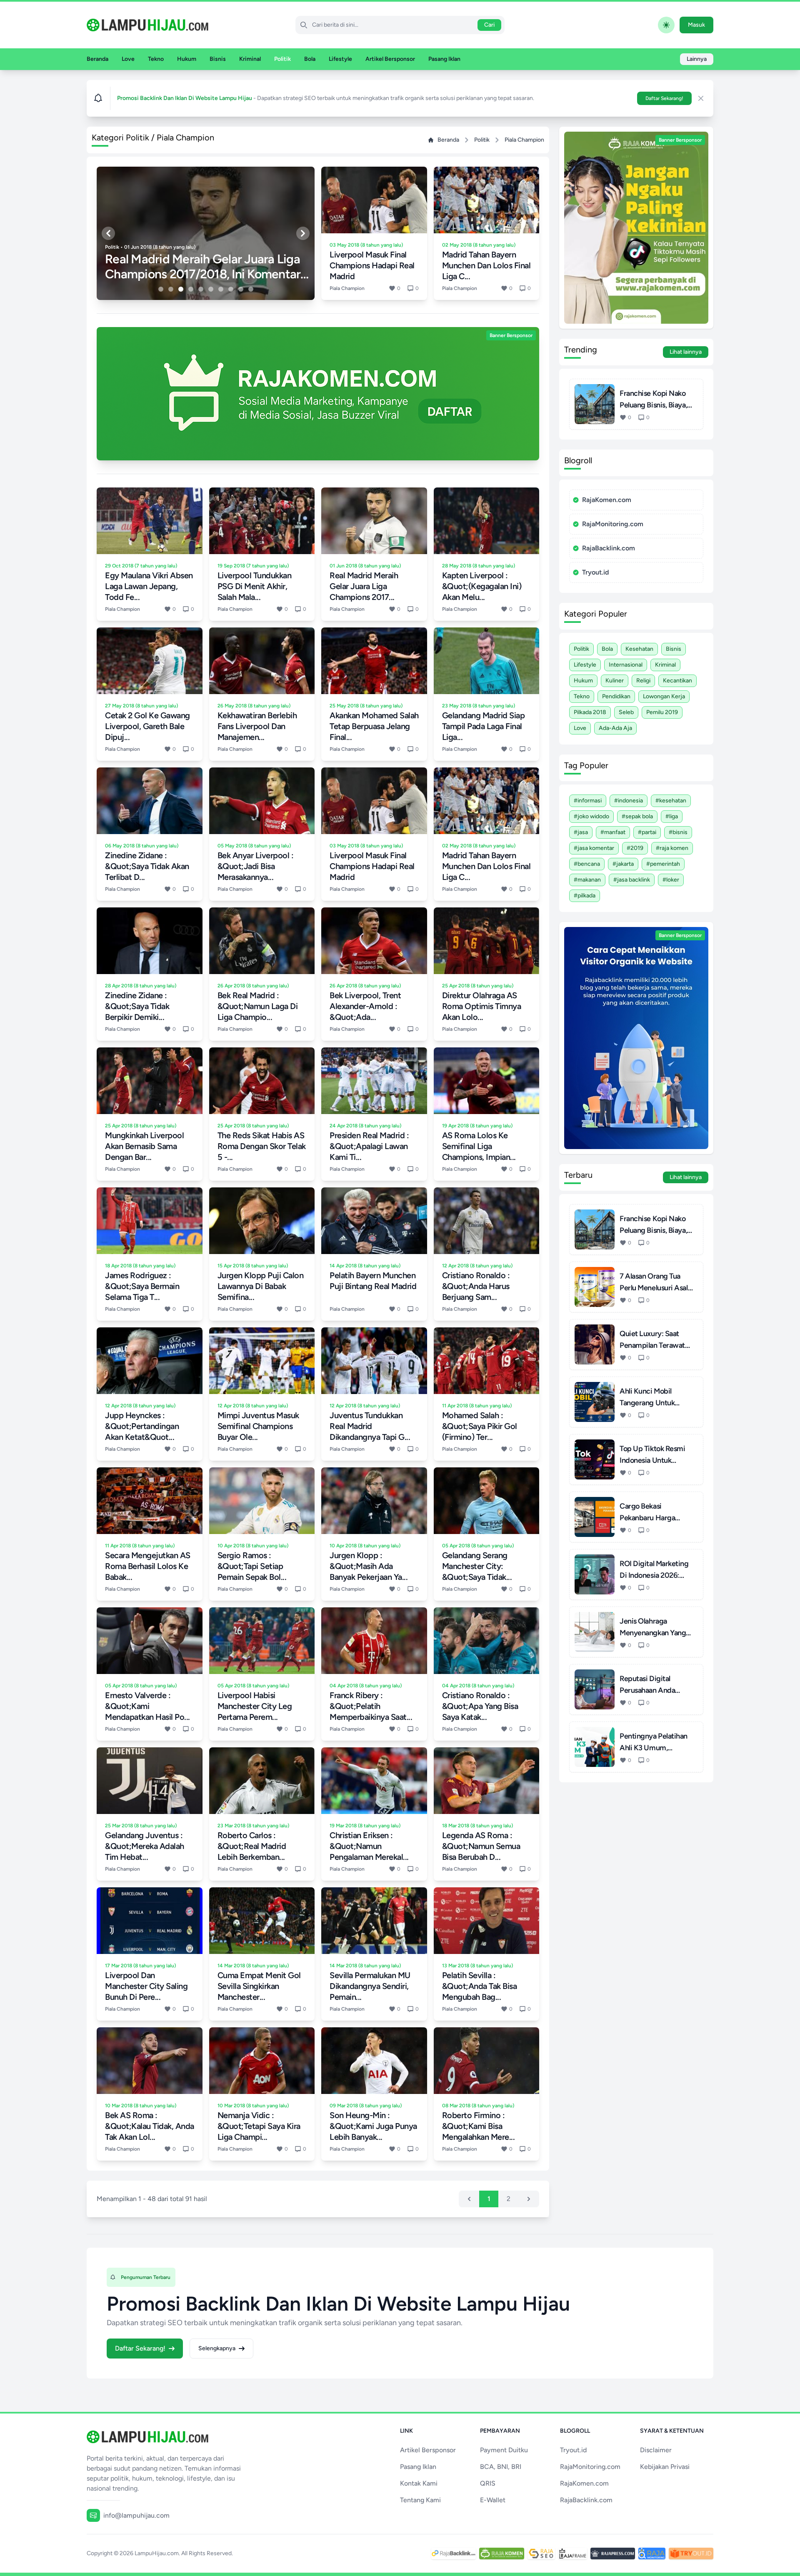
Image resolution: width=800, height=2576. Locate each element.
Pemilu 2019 (662, 712)
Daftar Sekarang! (664, 98)
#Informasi (588, 801)
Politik (282, 59)
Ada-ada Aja (615, 728)
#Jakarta (623, 864)
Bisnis (218, 59)
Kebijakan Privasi (665, 2467)
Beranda (97, 59)
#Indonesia (629, 801)
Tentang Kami (420, 2500)
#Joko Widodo (591, 816)
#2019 (635, 848)
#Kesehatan (671, 801)
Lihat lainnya (686, 352)
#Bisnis (678, 832)
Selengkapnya (217, 2348)
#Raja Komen (672, 848)
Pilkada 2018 (590, 712)
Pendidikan (616, 696)
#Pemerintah (663, 864)
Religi (643, 681)
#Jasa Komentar (594, 848)
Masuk (696, 25)
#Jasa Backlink (632, 880)
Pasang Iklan (444, 59)
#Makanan (587, 880)
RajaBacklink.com (609, 548)
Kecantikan (677, 681)
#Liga (672, 816)
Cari (489, 25)
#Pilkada (585, 896)
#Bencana (587, 864)
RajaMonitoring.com (613, 524)
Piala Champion (524, 140)
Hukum (187, 59)
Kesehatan (639, 649)
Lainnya (697, 59)
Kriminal (250, 59)
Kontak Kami (419, 2483)
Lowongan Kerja (664, 696)
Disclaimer (656, 2450)
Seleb (626, 712)
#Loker (671, 880)
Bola (310, 59)
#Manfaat (613, 832)
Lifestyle (340, 59)
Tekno (156, 59)
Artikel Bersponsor (390, 59)
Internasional (626, 665)
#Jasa (581, 832)
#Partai (647, 832)
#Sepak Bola (637, 816)
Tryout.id (595, 572)
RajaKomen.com (607, 500)
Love (128, 59)
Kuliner (615, 681)
